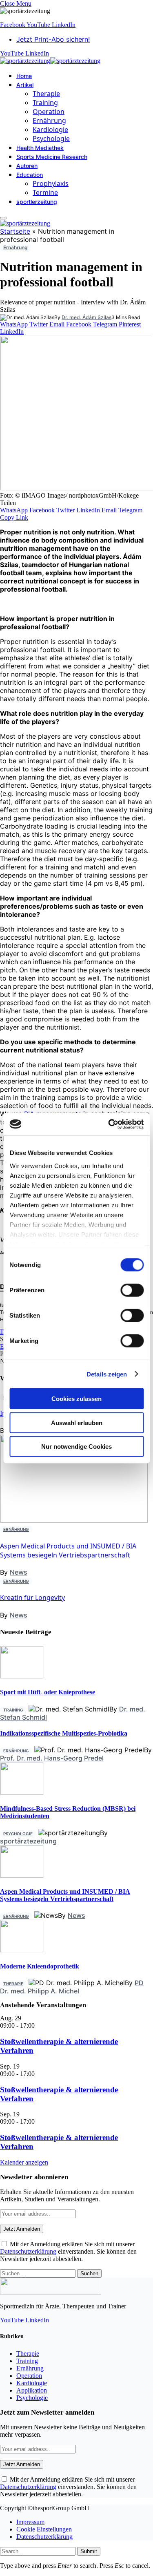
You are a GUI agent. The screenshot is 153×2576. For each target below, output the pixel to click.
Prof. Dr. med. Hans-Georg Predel (52, 1758)
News (19, 1572)
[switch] (132, 1290)
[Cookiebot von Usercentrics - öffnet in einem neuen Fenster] (109, 1124)
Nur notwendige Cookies (76, 1447)
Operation (49, 112)
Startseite (15, 231)
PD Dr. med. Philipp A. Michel (72, 1987)
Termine (45, 192)
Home (24, 76)
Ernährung (49, 121)
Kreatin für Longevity (32, 1597)
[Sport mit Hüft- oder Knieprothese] (22, 1676)
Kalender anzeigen (24, 2162)
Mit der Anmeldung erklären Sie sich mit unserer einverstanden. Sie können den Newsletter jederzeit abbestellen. (68, 2251)
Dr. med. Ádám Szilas (86, 317)
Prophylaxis (51, 183)
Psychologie (51, 139)
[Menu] (3, 218)
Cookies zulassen (76, 1399)
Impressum (30, 2522)
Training (45, 103)
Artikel (25, 85)
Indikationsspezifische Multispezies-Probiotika (64, 1733)
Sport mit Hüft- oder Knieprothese (48, 1692)
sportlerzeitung (37, 202)
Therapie (46, 94)
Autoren (27, 166)
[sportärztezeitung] (50, 61)
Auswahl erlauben (77, 1422)
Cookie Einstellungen (44, 2529)
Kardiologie (50, 130)
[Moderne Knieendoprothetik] (22, 1950)
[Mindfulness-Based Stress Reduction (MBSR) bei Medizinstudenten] (22, 1793)
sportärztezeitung (28, 1841)
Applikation (32, 2390)
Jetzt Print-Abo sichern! (53, 39)
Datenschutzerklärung (28, 2251)
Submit (89, 2551)
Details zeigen (107, 1374)
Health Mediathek (40, 148)
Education (30, 175)
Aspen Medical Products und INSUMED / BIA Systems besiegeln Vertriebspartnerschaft (68, 1551)
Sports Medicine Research (52, 157)
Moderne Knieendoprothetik (40, 1966)
